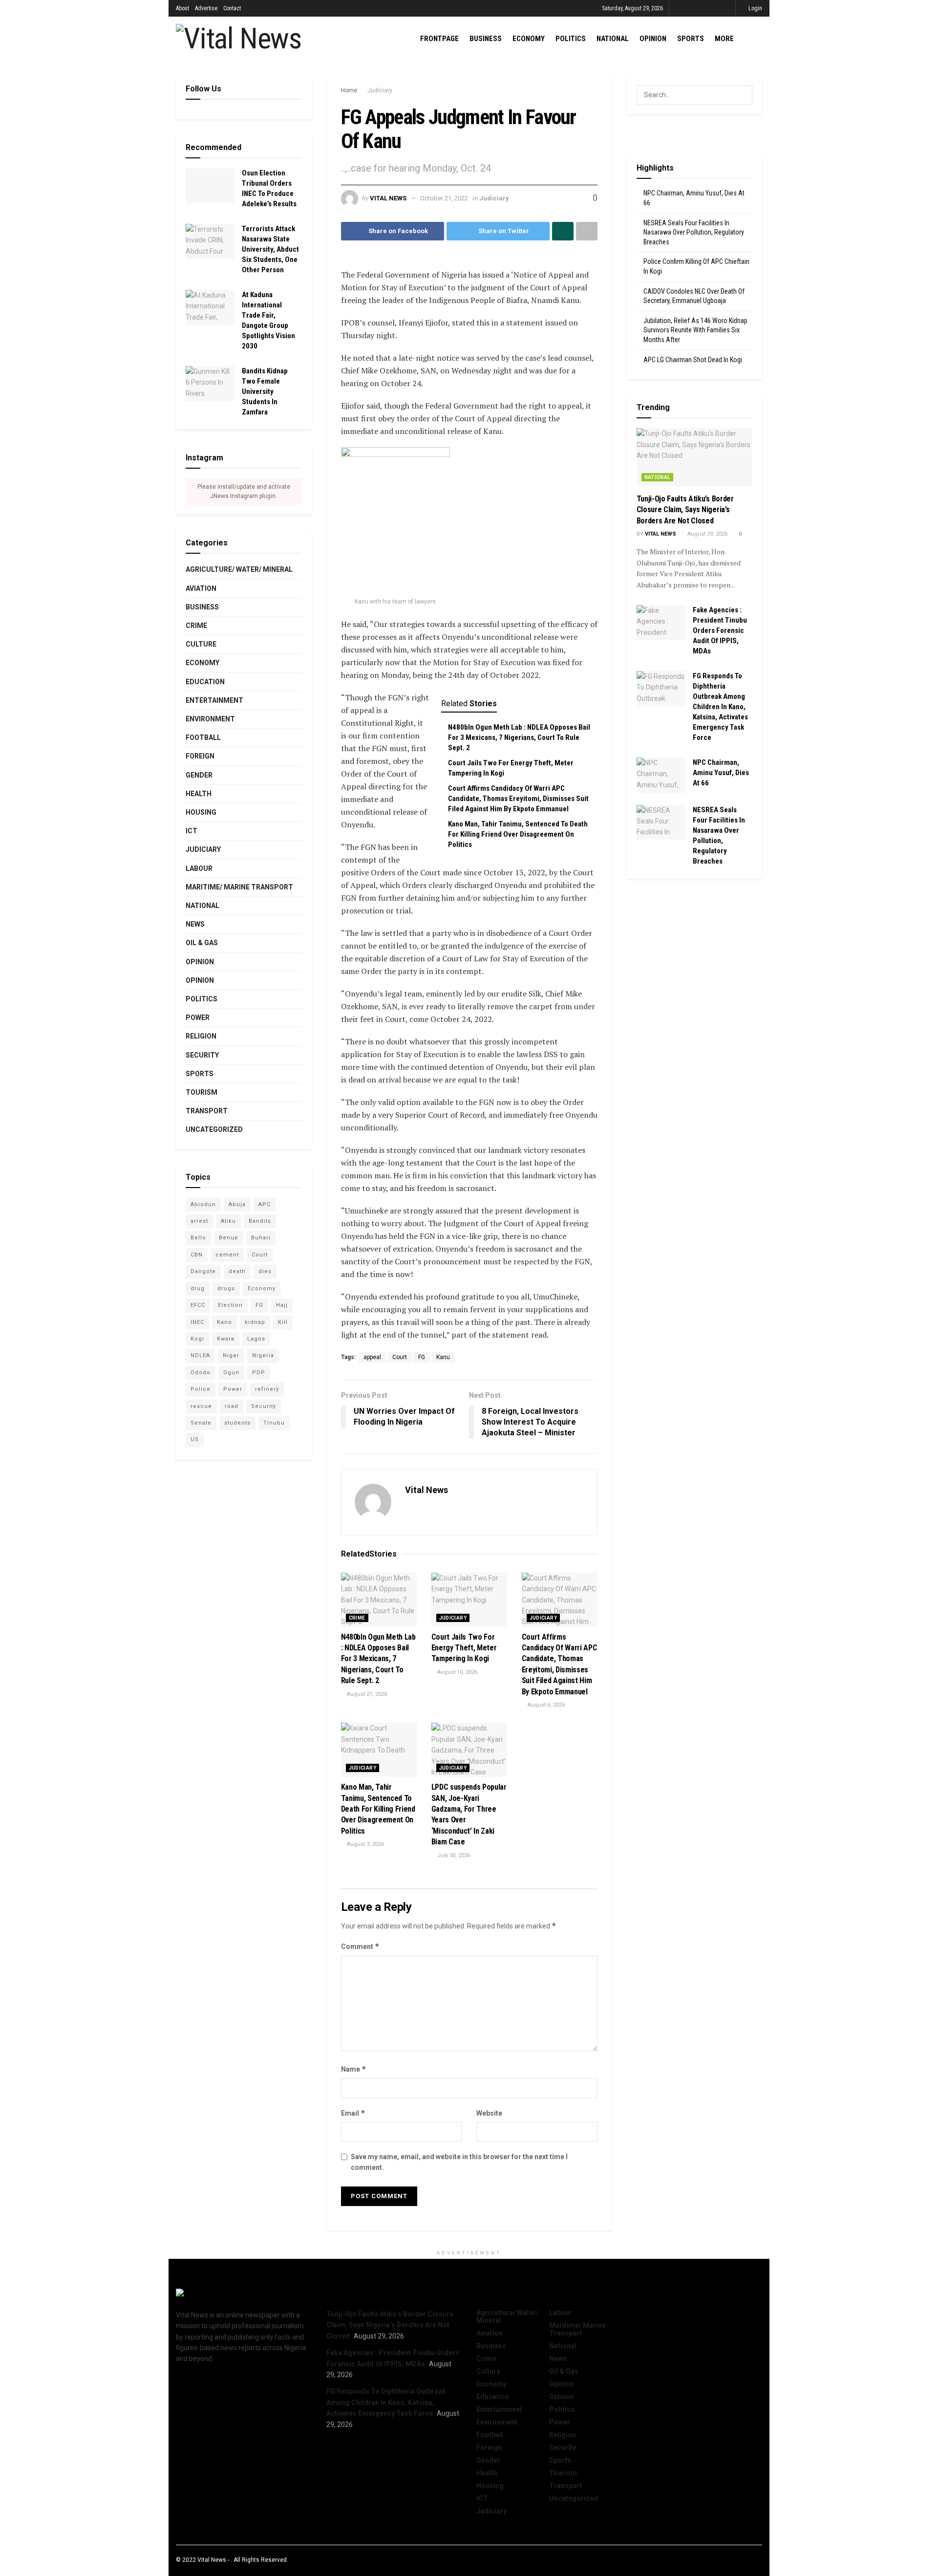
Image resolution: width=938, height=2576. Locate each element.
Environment (210, 719)
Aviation (201, 588)
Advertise (206, 8)
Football (203, 737)
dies (265, 1271)
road (232, 1406)
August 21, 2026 (366, 1694)
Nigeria (263, 1355)
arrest (199, 1221)
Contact (232, 8)
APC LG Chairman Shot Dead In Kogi (693, 360)
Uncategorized (214, 1129)
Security (202, 1055)
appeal (372, 1357)
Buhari (261, 1238)
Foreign (200, 756)
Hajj (282, 1305)
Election (230, 1305)
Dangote (203, 1271)
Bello (198, 1238)
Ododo (201, 1373)
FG (422, 1357)
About (182, 8)
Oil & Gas (202, 943)
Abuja (237, 1204)
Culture (201, 644)
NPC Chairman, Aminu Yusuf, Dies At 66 (721, 773)
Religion (201, 1036)
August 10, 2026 (457, 1672)
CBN (197, 1255)
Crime (357, 1618)
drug (198, 1288)
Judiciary (380, 90)
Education (205, 682)
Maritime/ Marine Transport (239, 887)
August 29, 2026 (707, 534)
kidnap (255, 1322)
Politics (571, 39)
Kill (283, 1322)
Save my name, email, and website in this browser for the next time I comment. (459, 2162)
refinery (267, 1389)
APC (265, 1204)
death (237, 1271)
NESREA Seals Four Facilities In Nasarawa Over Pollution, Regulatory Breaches (694, 232)
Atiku (228, 1221)
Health (199, 794)
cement (227, 1255)
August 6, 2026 (545, 1705)
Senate (201, 1423)
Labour (199, 868)
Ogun (231, 1373)
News (195, 924)
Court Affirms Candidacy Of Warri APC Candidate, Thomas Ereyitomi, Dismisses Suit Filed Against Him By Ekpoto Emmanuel (518, 799)
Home (349, 90)
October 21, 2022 (444, 198)
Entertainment (214, 700)
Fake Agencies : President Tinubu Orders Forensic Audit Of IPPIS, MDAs (720, 630)
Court (400, 1357)
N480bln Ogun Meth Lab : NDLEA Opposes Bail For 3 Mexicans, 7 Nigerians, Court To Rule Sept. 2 (519, 737)
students (237, 1423)
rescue (201, 1406)
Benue (229, 1238)
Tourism (202, 1092)
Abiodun (203, 1204)
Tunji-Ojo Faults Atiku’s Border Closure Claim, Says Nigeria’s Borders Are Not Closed (685, 510)
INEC (197, 1322)
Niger (231, 1355)
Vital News (388, 198)
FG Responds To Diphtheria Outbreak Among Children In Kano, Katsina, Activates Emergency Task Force (720, 707)
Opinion (653, 39)
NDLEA (200, 1355)
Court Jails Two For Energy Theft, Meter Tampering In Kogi (464, 1648)
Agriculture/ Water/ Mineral (239, 569)
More (724, 39)
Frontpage (439, 39)
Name (354, 2069)
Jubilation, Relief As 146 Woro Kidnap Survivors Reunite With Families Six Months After (695, 330)
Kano (224, 1322)
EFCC (198, 1305)
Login (755, 8)
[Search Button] (743, 95)
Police (201, 1389)
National (613, 39)
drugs (226, 1288)
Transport (207, 1111)
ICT (192, 831)
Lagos (256, 1339)
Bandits (260, 1221)
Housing (201, 812)
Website (489, 2113)
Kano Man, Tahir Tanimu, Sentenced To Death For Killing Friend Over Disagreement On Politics (518, 834)
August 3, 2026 (365, 1844)
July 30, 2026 (453, 1855)
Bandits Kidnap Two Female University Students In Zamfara (265, 391)
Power (198, 1017)
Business (486, 39)
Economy (529, 39)
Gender (199, 775)
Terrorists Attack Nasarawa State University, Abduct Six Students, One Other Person (270, 249)
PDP (259, 1373)
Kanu (443, 1357)
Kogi (197, 1339)
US (195, 1440)
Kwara (226, 1339)
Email (353, 2113)
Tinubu (274, 1423)
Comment (360, 1946)
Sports (691, 39)
